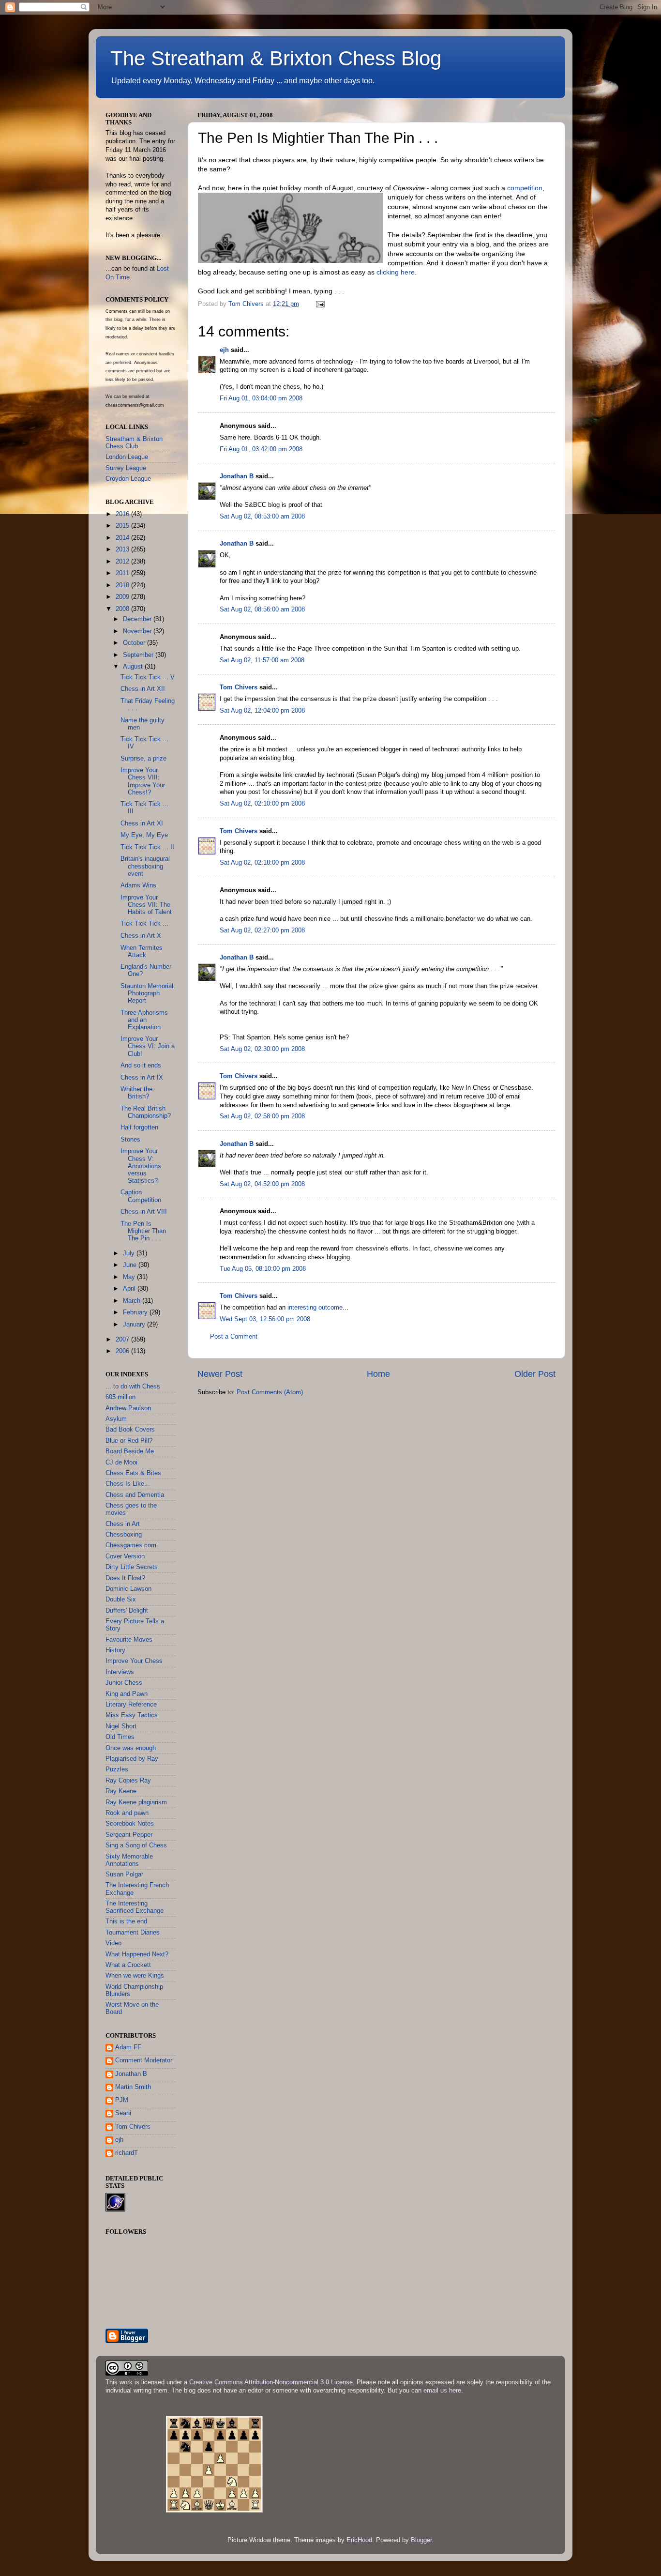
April (130, 1289)
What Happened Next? (137, 1954)
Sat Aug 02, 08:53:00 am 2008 (262, 517)
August (134, 667)
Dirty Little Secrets (132, 1567)
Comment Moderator (144, 2060)
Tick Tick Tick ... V (148, 677)
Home (378, 1374)
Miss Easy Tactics (132, 1715)
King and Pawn (127, 1694)
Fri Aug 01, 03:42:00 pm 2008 (261, 449)
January (135, 1325)
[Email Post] (320, 304)
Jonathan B (237, 476)
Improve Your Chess (134, 1661)
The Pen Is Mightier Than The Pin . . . (143, 1231)
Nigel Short (121, 1726)
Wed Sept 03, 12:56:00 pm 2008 (265, 1319)
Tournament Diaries (133, 1933)
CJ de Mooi (121, 1463)
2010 (123, 585)
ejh (224, 350)
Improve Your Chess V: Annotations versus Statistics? (141, 1166)
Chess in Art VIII (144, 1212)
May (130, 1277)
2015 (123, 526)
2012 (123, 562)
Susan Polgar (124, 1875)
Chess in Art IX (142, 1078)
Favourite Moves (129, 1640)
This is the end (126, 1921)
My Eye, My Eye (144, 835)
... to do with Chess (133, 1387)
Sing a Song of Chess (136, 1845)
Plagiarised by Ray (132, 1759)
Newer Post (220, 1374)
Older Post (535, 1374)
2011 (123, 573)
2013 (123, 549)
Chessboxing (124, 1535)
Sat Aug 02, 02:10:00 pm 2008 (262, 804)
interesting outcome (315, 1308)
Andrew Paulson (128, 1408)
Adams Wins (138, 885)
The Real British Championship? (146, 1112)
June (131, 1265)
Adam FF (128, 2047)
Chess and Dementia (135, 1495)
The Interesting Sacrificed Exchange (135, 1907)
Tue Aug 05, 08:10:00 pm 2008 (263, 1269)
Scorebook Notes (130, 1824)
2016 (123, 514)
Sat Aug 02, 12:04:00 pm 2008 (262, 711)
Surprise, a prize (143, 759)
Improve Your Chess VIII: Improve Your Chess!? (143, 781)
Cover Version (125, 1556)
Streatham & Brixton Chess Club (134, 443)
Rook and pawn (127, 1813)
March (133, 1301)
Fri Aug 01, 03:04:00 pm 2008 (261, 398)
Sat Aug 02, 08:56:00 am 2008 (262, 610)
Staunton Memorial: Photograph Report (148, 993)
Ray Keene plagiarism (136, 1802)
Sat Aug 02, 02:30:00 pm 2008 (262, 1049)
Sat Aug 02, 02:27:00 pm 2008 (262, 930)
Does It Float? (125, 1578)
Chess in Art (123, 1524)
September (139, 655)
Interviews (120, 1672)
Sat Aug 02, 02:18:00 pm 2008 (262, 863)
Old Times (120, 1737)
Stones (130, 1140)
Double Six (121, 1600)
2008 (123, 609)
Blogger (421, 2540)
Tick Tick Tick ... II (147, 847)
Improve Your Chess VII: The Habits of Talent (146, 905)
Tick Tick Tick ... (144, 924)
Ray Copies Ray (128, 1781)
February (136, 1312)
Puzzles (117, 1769)
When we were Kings (135, 1976)
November (138, 631)
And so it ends (141, 1066)
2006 (123, 1351)
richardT (127, 2153)
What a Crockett (128, 1965)
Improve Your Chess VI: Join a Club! (148, 1046)
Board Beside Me (130, 1451)
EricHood (359, 2540)
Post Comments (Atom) (270, 1392)
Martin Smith (133, 2087)
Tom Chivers (239, 687)
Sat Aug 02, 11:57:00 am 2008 (262, 660)
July (130, 1253)
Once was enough (131, 1748)
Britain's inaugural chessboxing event (145, 866)
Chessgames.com (131, 1545)
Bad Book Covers (130, 1430)
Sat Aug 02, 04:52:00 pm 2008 (262, 1184)
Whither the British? (136, 1093)
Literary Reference (131, 1705)
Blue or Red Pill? (129, 1441)
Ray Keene (121, 1791)
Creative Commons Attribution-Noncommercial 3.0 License (271, 2382)
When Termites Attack (142, 952)
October (135, 643)
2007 (123, 1340)
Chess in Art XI (142, 823)
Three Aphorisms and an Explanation (144, 1020)
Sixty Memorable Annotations (129, 1860)
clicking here (396, 272)
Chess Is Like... (128, 1484)
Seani (123, 2113)
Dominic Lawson (128, 1589)
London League (127, 457)
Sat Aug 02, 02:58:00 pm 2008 (262, 1116)
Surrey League (126, 468)
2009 (123, 597)
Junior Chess (124, 1683)
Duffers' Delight (127, 1611)
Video (113, 1943)
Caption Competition (141, 1196)
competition (525, 188)
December (138, 619)
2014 (123, 538)
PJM (122, 2100)
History (115, 1650)
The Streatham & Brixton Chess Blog (276, 58)
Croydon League (128, 479)
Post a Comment (234, 1337)
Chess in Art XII (143, 689)
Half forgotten (139, 1128)
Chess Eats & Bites (133, 1473)
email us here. (443, 2391)
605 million (120, 1397)
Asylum (116, 1419)
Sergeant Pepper (129, 1835)
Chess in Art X (141, 936)
